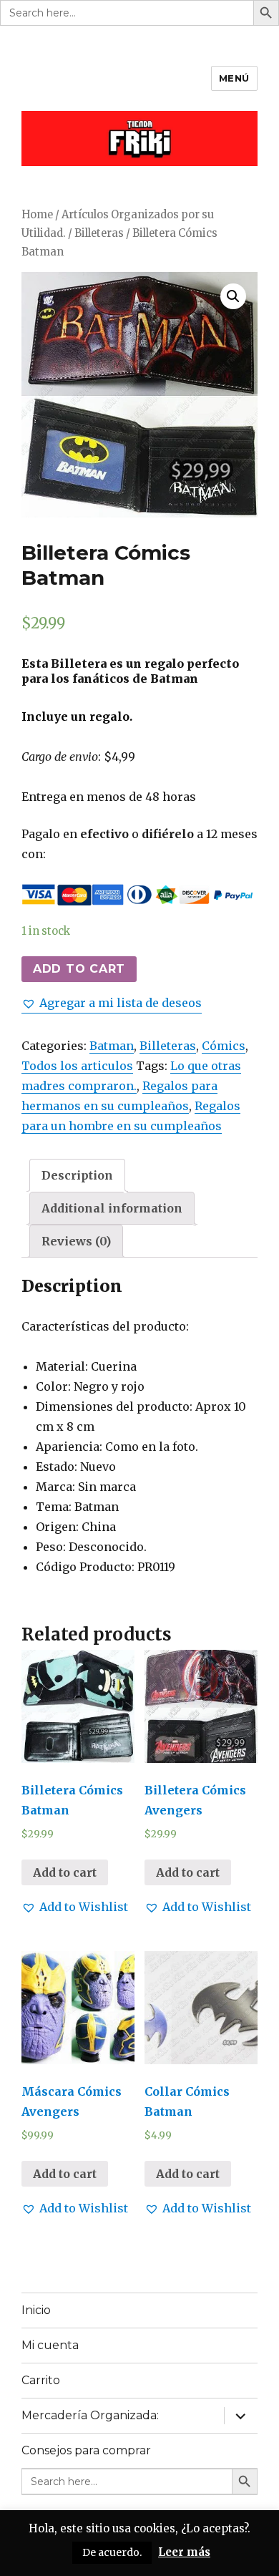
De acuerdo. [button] (112, 2552)
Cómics (224, 1046)
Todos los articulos (77, 1066)
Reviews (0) (76, 1241)
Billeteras (99, 233)
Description (77, 1175)
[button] (112, 1003)
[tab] (77, 1175)
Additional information (112, 1208)
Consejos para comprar (86, 2450)
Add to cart (79, 969)
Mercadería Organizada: (90, 2415)
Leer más (184, 2552)
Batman (112, 1046)
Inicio (36, 2310)
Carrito (41, 2380)
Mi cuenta (50, 2345)
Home (37, 215)
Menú (234, 78)
